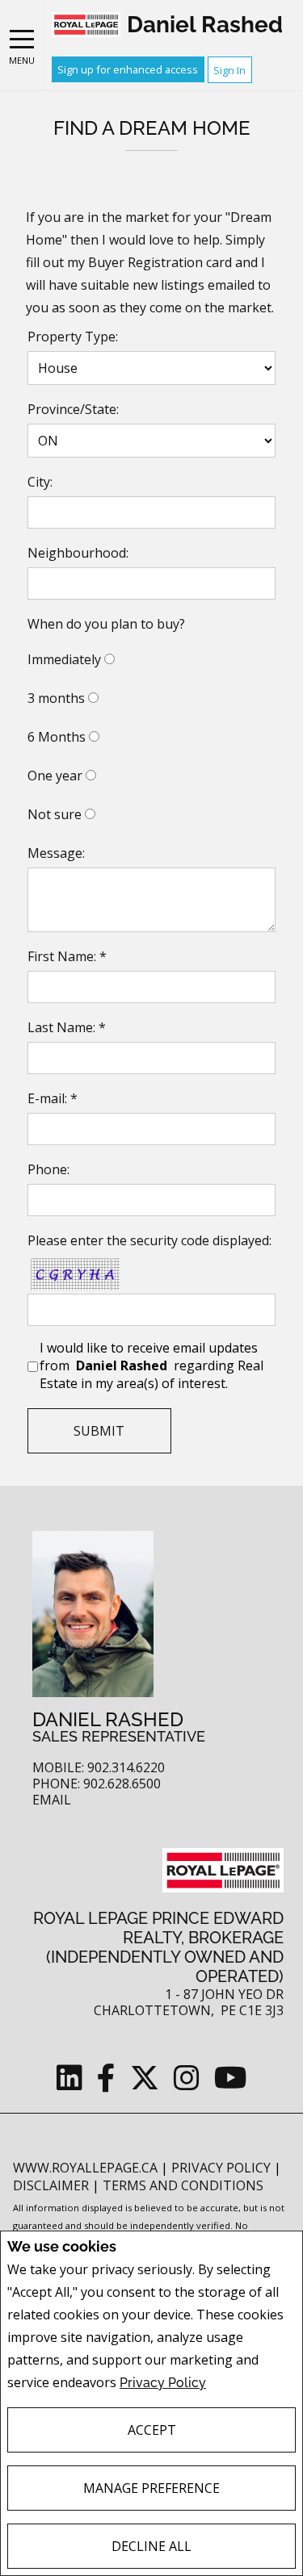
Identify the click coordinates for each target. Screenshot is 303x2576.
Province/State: (73, 409)
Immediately (64, 659)
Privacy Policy (163, 2383)
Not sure (55, 814)
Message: (56, 853)
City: (40, 482)
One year (55, 776)
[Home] (86, 25)
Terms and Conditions (183, 2185)
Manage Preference (151, 2488)
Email (52, 1800)
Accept (152, 2430)
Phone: (48, 1169)
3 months (56, 698)
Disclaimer (53, 2185)
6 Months (57, 737)
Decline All (151, 2546)
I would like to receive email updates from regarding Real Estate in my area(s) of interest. (151, 1365)
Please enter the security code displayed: (149, 1240)
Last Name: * (67, 1027)
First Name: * (67, 956)
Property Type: (73, 337)
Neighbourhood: (78, 553)
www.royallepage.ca (85, 2168)
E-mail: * (53, 1098)
